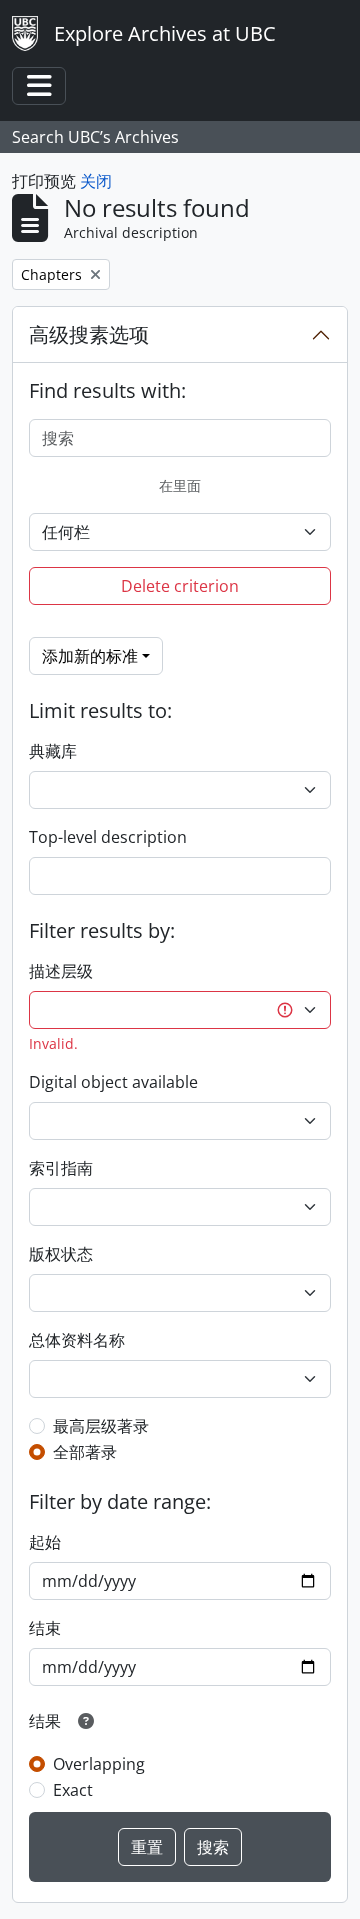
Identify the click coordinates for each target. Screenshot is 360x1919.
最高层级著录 (101, 1426)
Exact (73, 1790)
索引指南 (61, 1168)
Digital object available (113, 1082)
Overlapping (99, 1764)
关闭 (96, 181)
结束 (45, 1628)
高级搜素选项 (89, 334)
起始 (45, 1542)
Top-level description (108, 837)
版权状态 (61, 1254)
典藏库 (53, 751)
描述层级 (61, 971)
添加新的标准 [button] (90, 656)
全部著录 (85, 1452)
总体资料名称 (77, 1340)
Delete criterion (180, 586)
